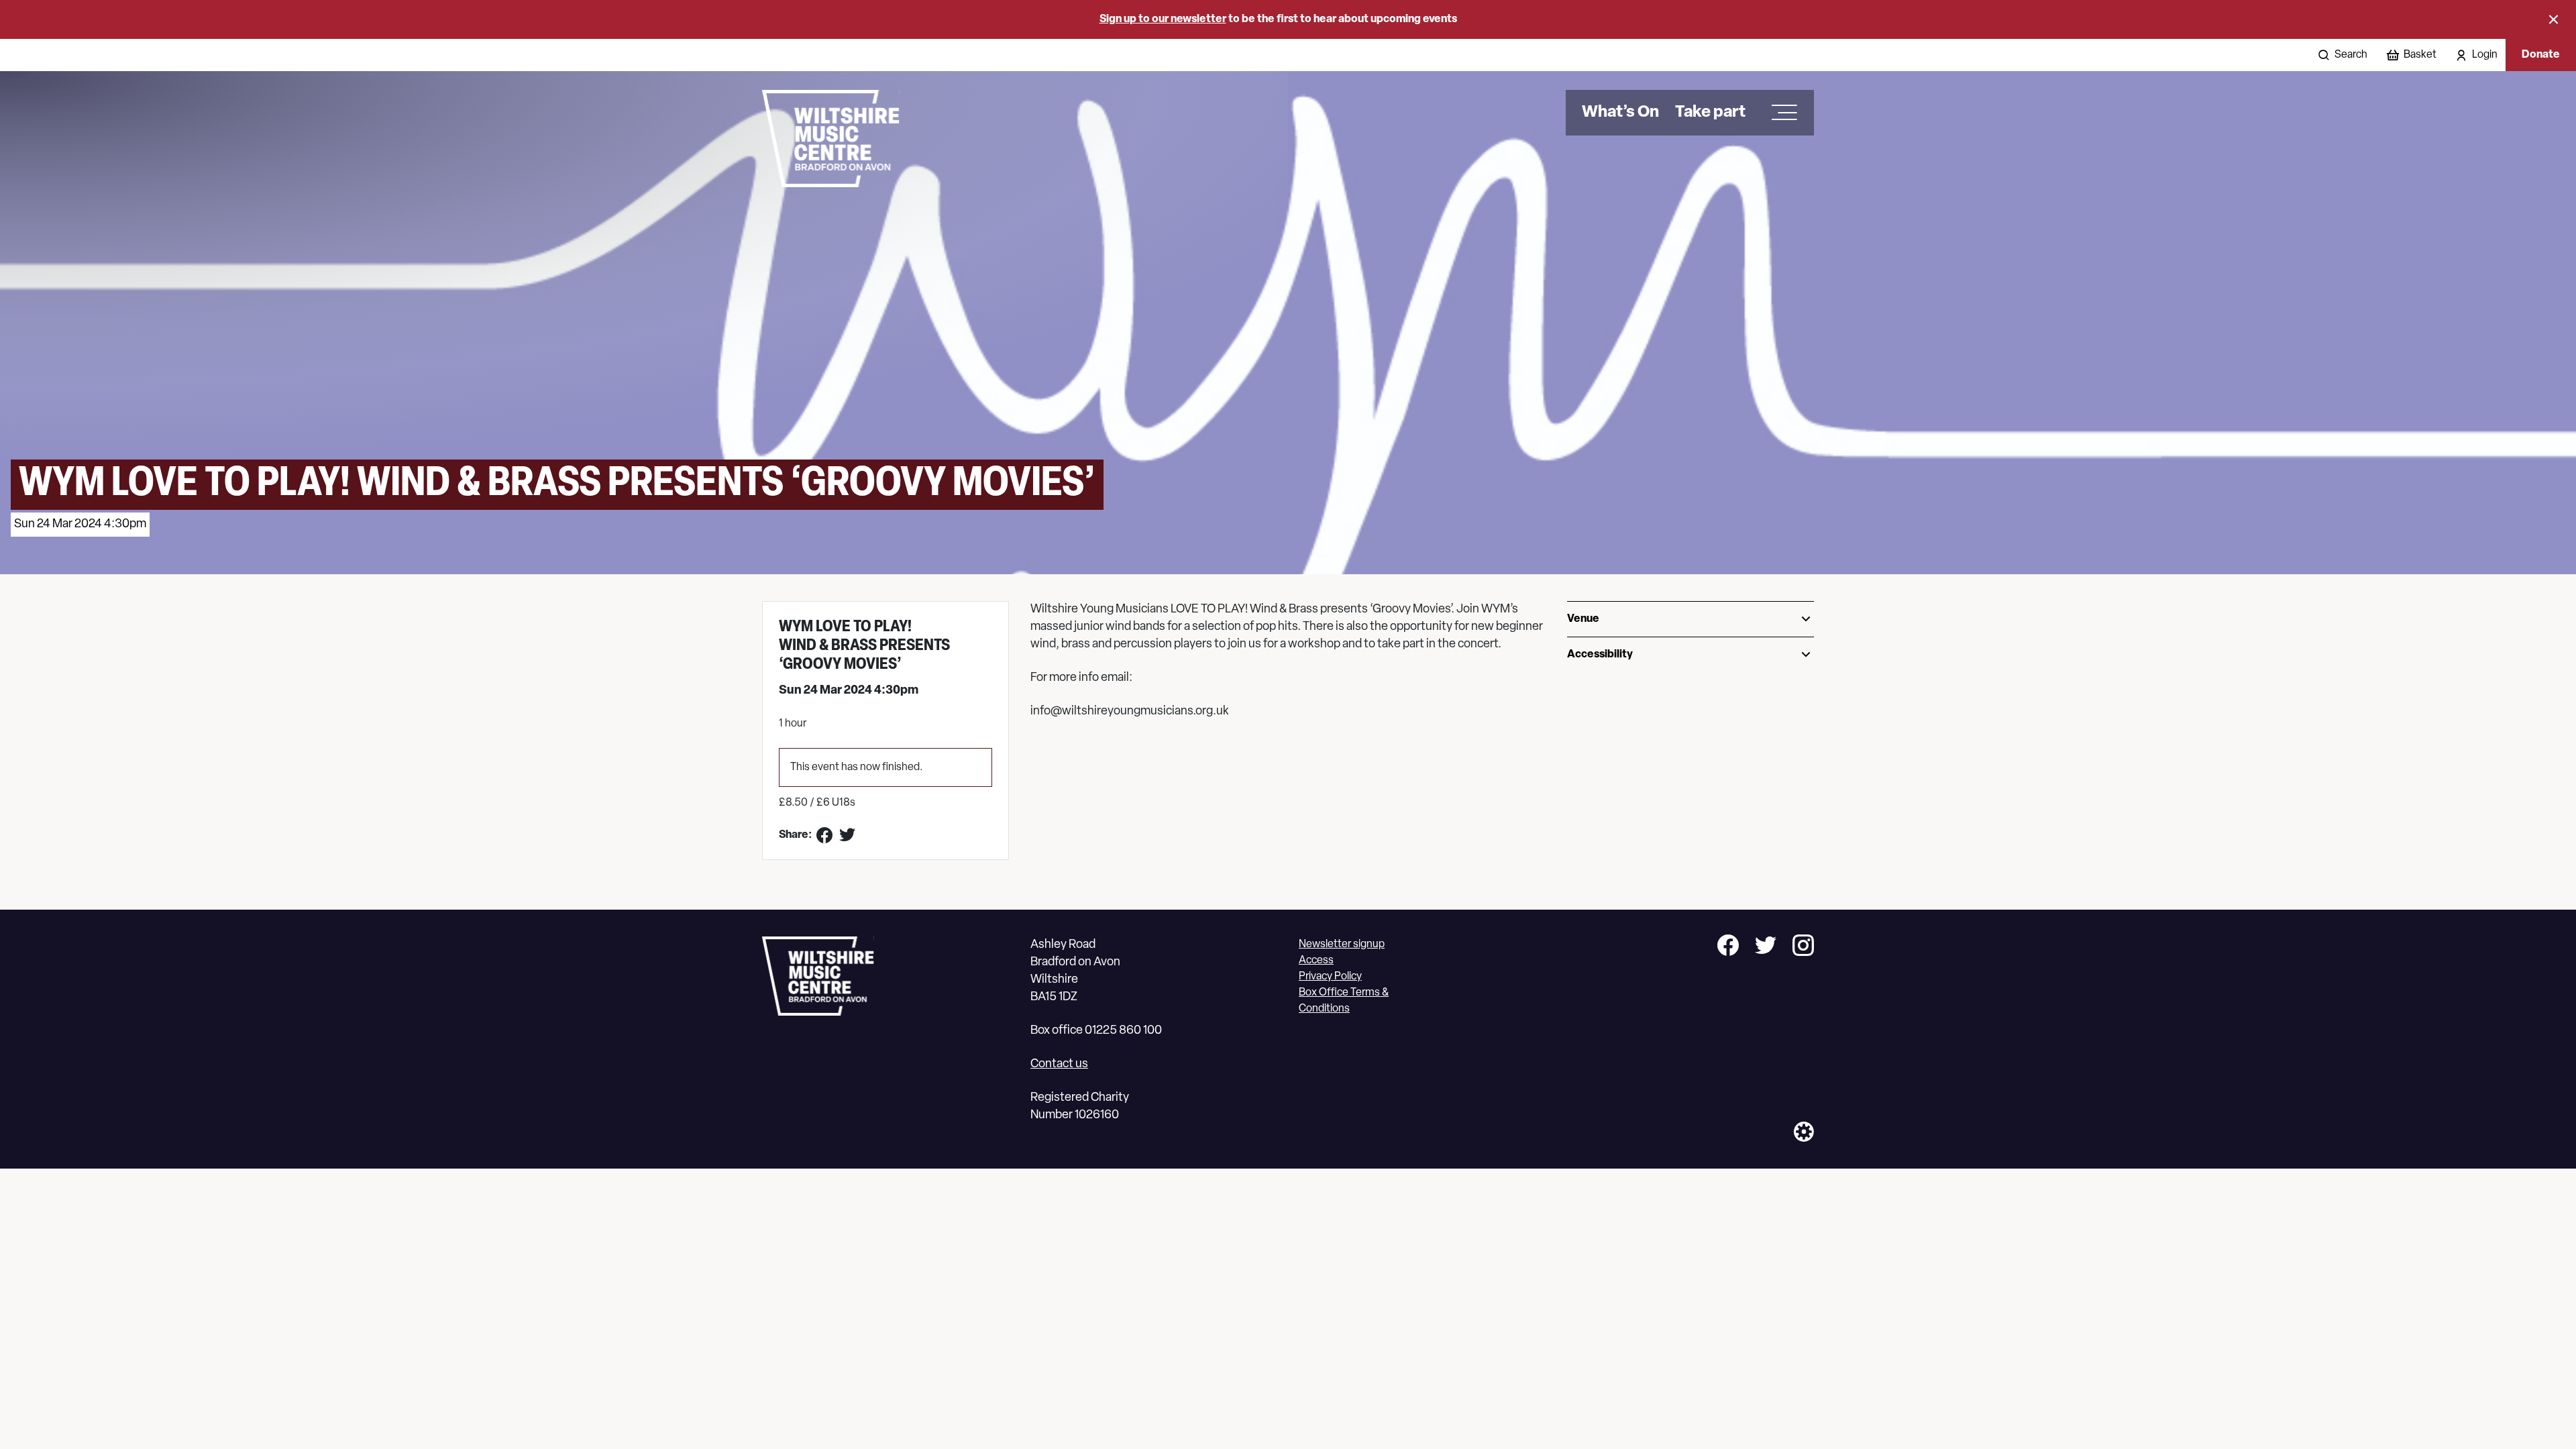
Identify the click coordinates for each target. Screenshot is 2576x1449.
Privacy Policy (1330, 977)
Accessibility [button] (1600, 655)
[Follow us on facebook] (1728, 948)
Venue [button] (1583, 619)
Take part (1710, 113)
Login (2485, 55)
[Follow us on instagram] (1803, 948)
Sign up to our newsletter (1163, 19)
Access (1316, 961)
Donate (2541, 55)
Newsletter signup (1342, 945)
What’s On (1620, 113)
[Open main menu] (1780, 113)
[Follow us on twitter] (1766, 948)
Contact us (1059, 1065)
